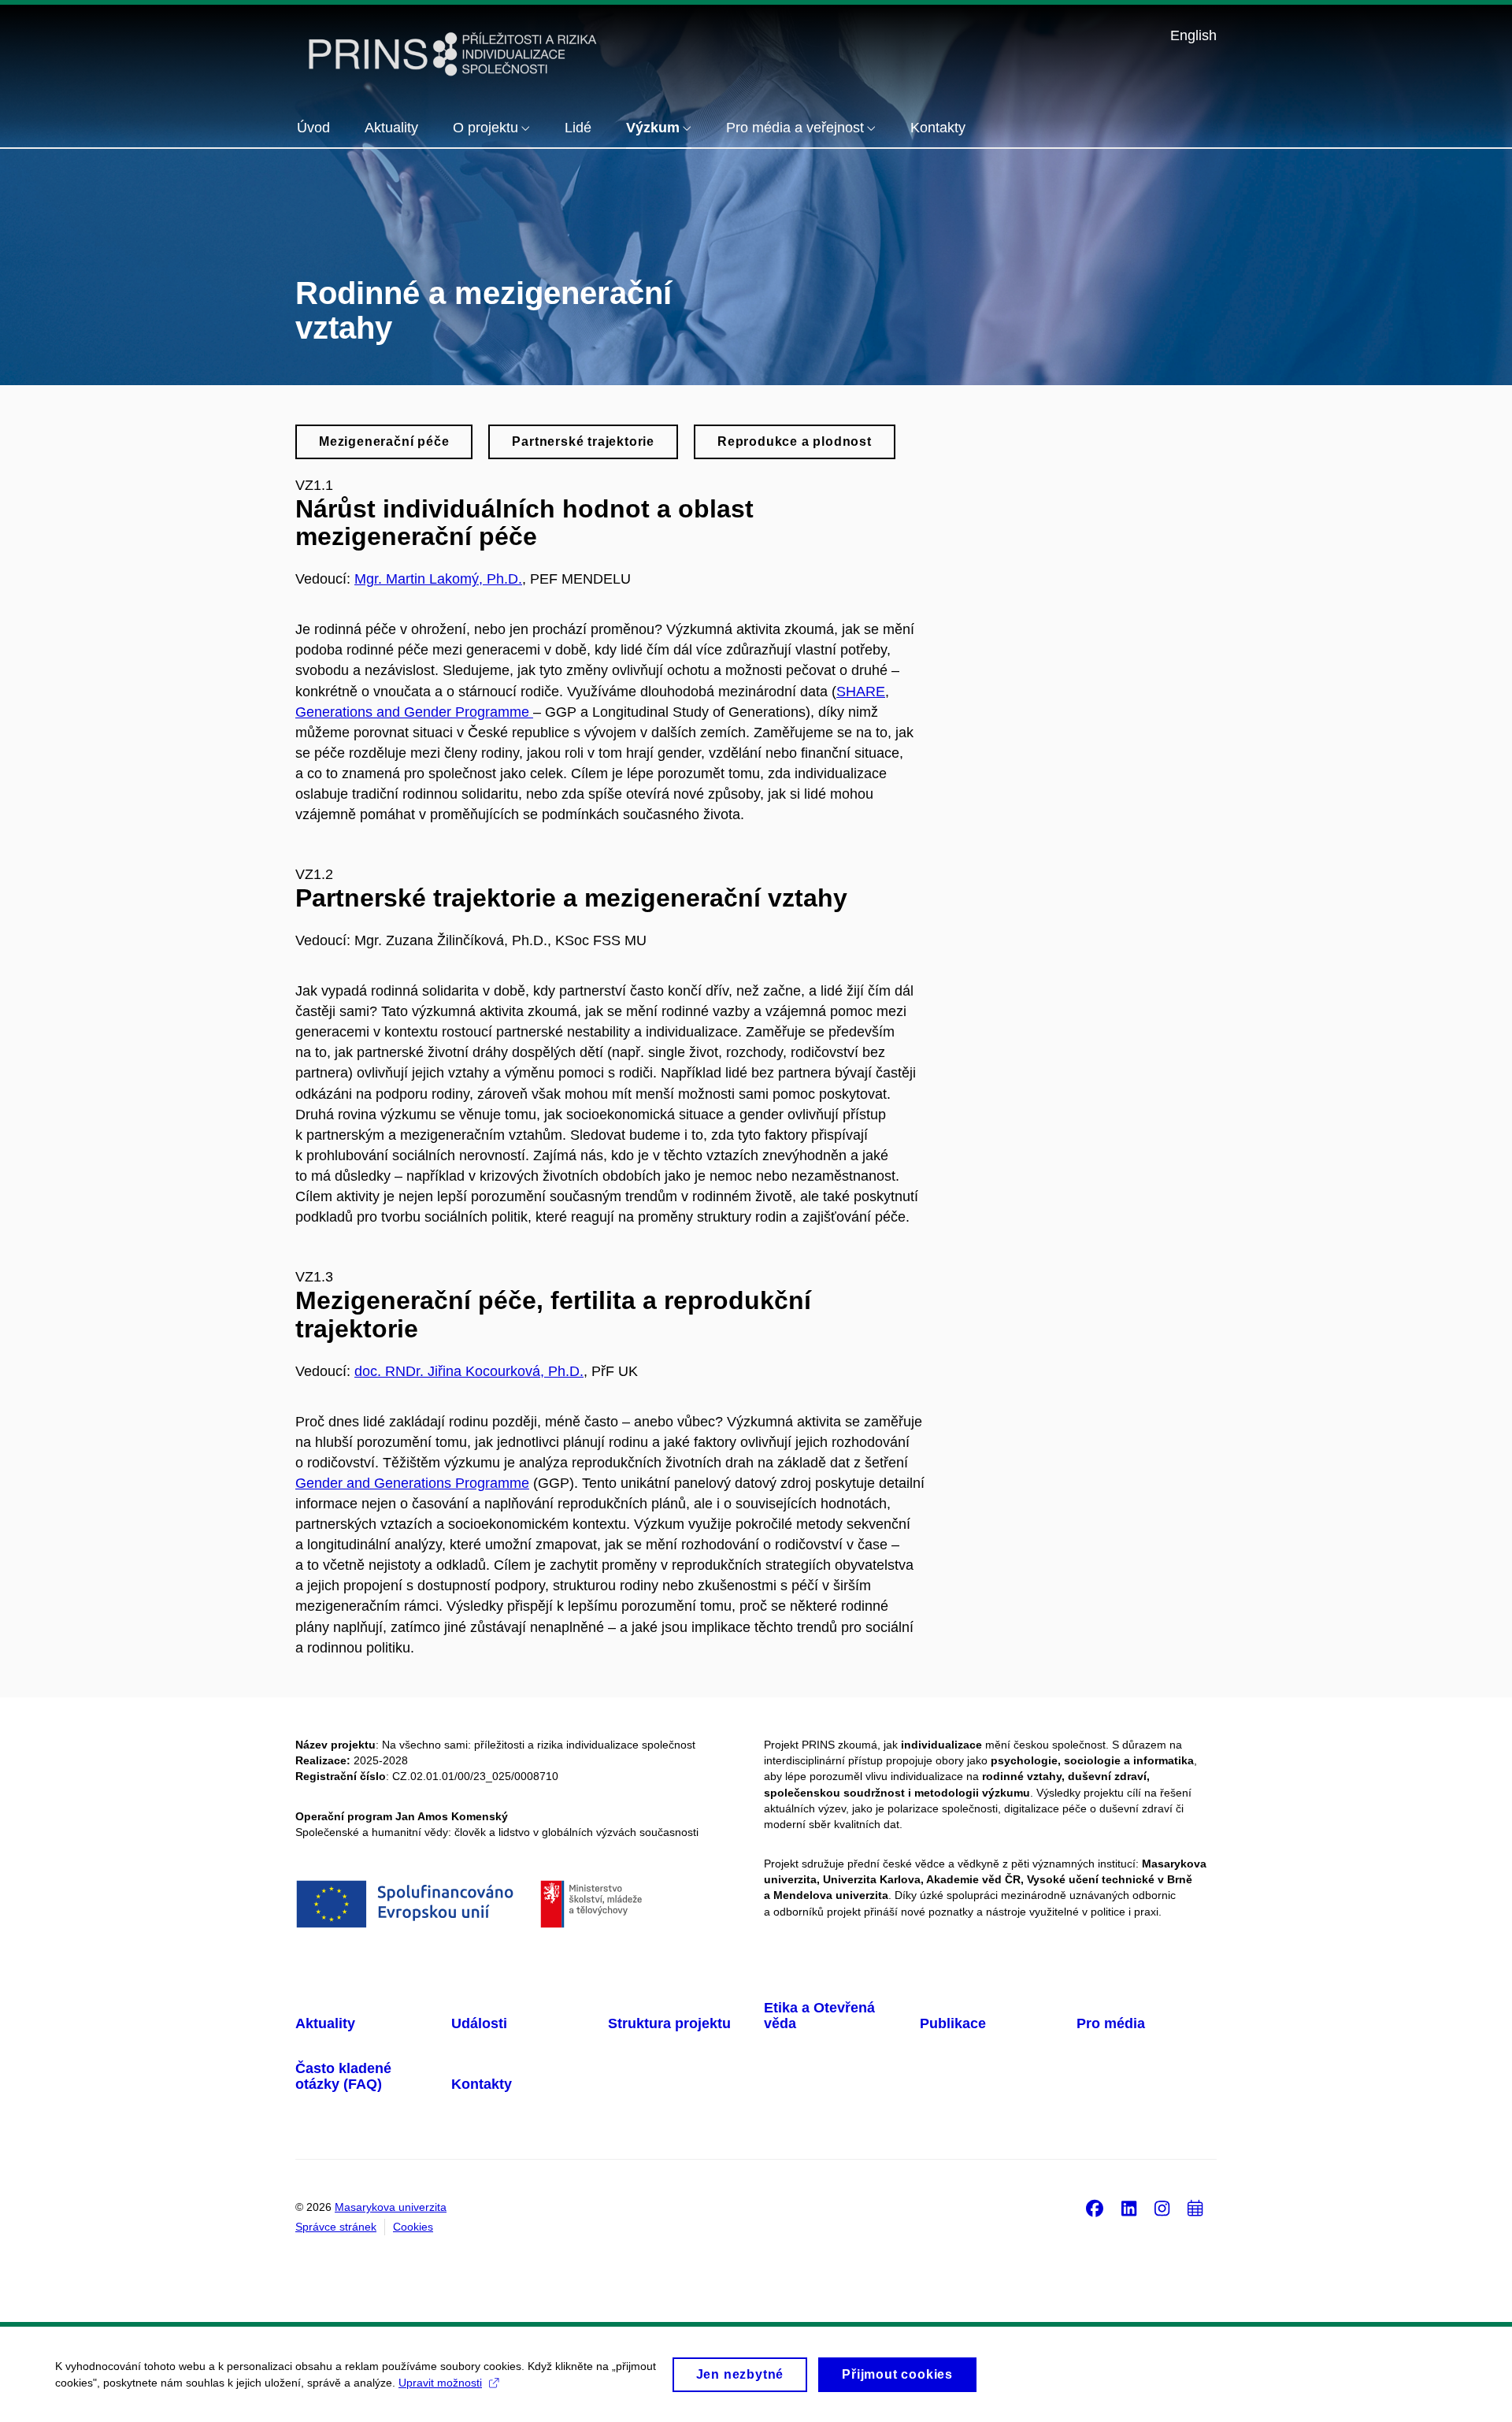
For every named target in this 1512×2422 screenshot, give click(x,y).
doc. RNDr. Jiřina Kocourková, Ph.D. (469, 1371)
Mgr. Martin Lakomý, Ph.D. (438, 579)
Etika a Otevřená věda (819, 2016)
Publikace (953, 2023)
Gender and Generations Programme (412, 1483)
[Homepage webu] (453, 54)
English (1193, 35)
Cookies (413, 2227)
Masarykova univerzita (391, 2207)
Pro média (1111, 2023)
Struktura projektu (669, 2023)
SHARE (861, 692)
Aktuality (325, 2023)
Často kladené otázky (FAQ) (343, 2076)
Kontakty (482, 2084)
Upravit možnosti (440, 2383)
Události (479, 2023)
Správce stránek (336, 2227)
